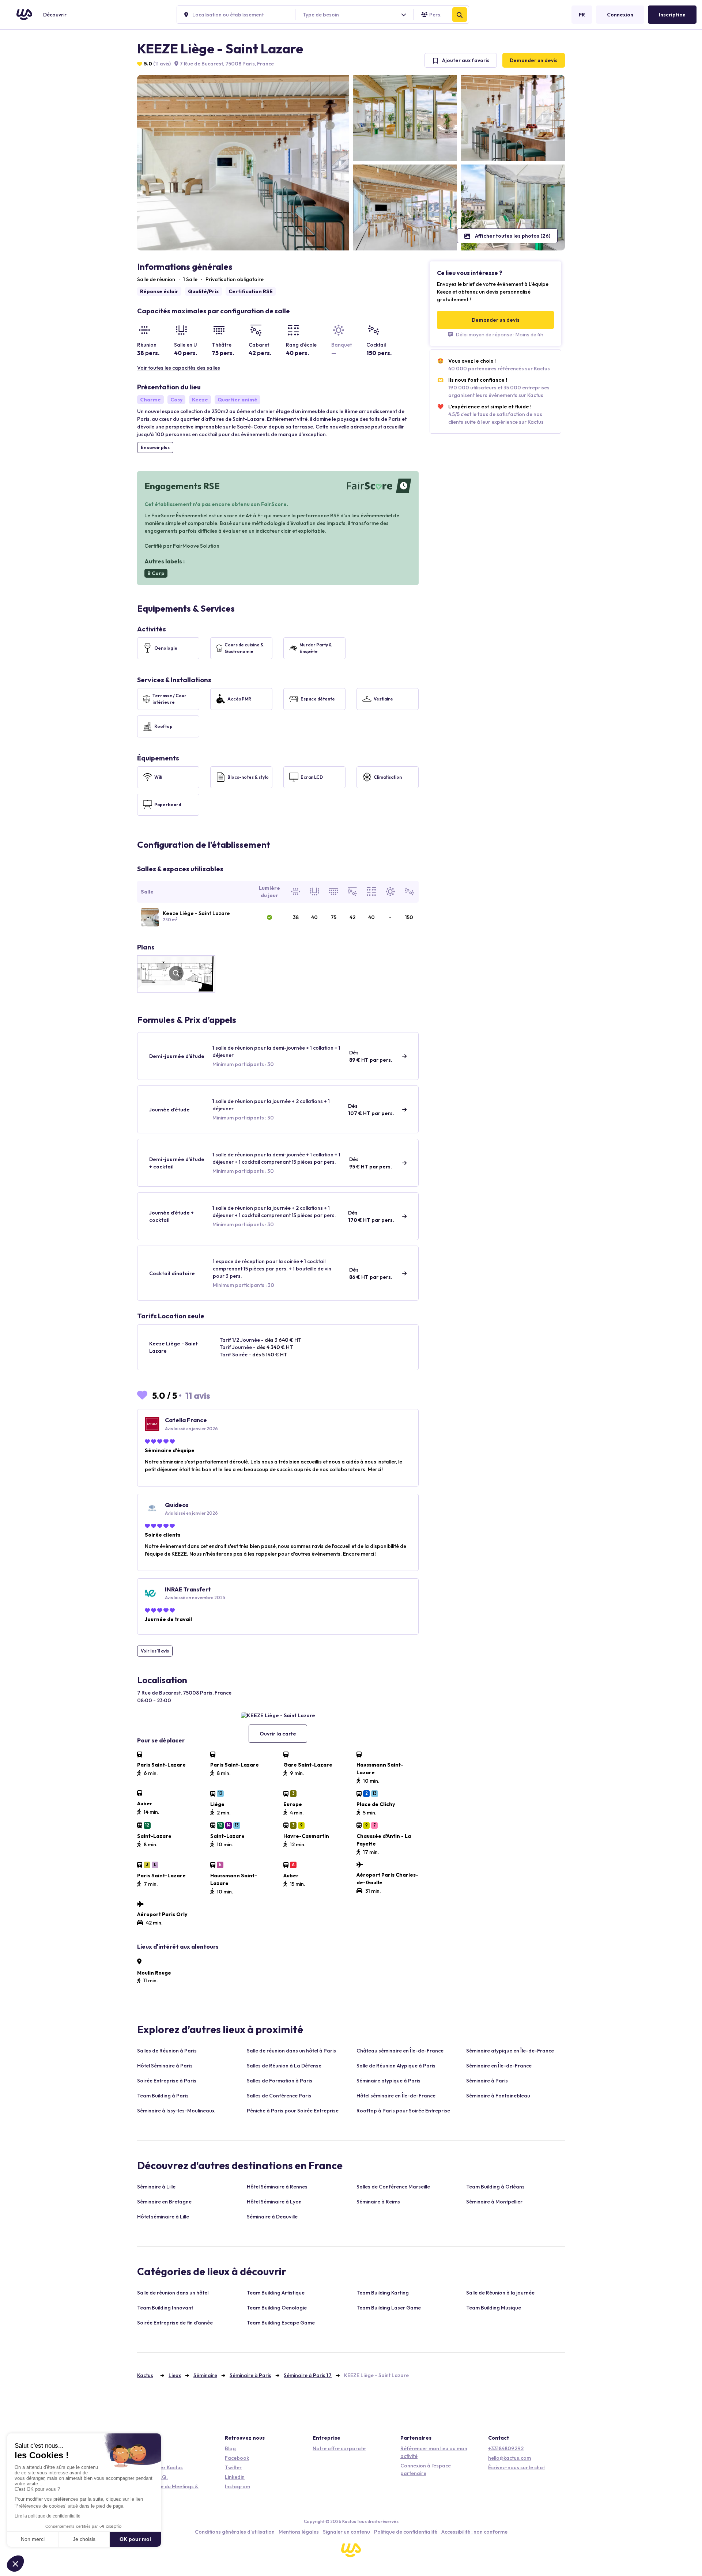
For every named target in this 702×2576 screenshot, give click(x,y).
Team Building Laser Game (389, 2308)
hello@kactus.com (509, 2458)
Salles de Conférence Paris (279, 2096)
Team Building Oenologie (277, 2308)
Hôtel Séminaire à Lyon (274, 2202)
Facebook (237, 2458)
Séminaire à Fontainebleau (498, 2096)
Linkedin (235, 2477)
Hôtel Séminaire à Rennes (277, 2187)
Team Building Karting (383, 2293)
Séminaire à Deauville (272, 2217)
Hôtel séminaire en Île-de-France (396, 2096)
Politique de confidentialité (406, 2532)
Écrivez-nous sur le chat (516, 2467)
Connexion (620, 15)
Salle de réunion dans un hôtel (173, 2293)
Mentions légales (299, 2532)
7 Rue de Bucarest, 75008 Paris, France (226, 64)
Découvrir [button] (55, 15)
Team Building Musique (494, 2308)
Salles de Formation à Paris (280, 2081)
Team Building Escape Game (281, 2323)
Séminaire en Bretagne (164, 2202)
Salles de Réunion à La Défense (284, 2066)
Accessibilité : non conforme (474, 2532)
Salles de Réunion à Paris (167, 2051)
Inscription (672, 15)
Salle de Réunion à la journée (500, 2293)
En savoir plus (155, 447)
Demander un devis (534, 60)
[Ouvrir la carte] (278, 1715)
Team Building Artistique (276, 2293)
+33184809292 (506, 2448)
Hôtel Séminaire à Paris (165, 2066)
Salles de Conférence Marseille (393, 2187)
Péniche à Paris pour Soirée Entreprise (293, 2111)
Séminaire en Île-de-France (499, 2066)
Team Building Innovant (165, 2308)
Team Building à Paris (163, 2096)
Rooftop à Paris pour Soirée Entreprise (403, 2111)
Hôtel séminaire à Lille (163, 2217)
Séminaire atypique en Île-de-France (510, 2051)
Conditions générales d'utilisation (235, 2532)
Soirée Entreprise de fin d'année (175, 2323)
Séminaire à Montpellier (494, 2202)
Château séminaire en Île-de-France (400, 2051)
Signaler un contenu (346, 2532)
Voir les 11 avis (155, 1651)
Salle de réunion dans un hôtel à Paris (291, 2051)
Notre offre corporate (339, 2448)
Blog (230, 2448)
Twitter (233, 2467)
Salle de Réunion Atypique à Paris (396, 2066)
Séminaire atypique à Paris (388, 2081)
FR (582, 15)
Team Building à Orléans (495, 2187)
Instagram (237, 2486)
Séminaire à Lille (156, 2187)
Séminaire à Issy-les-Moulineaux (176, 2111)
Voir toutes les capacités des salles (179, 368)
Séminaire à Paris (487, 2081)
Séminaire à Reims (378, 2202)
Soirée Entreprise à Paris (167, 2081)
